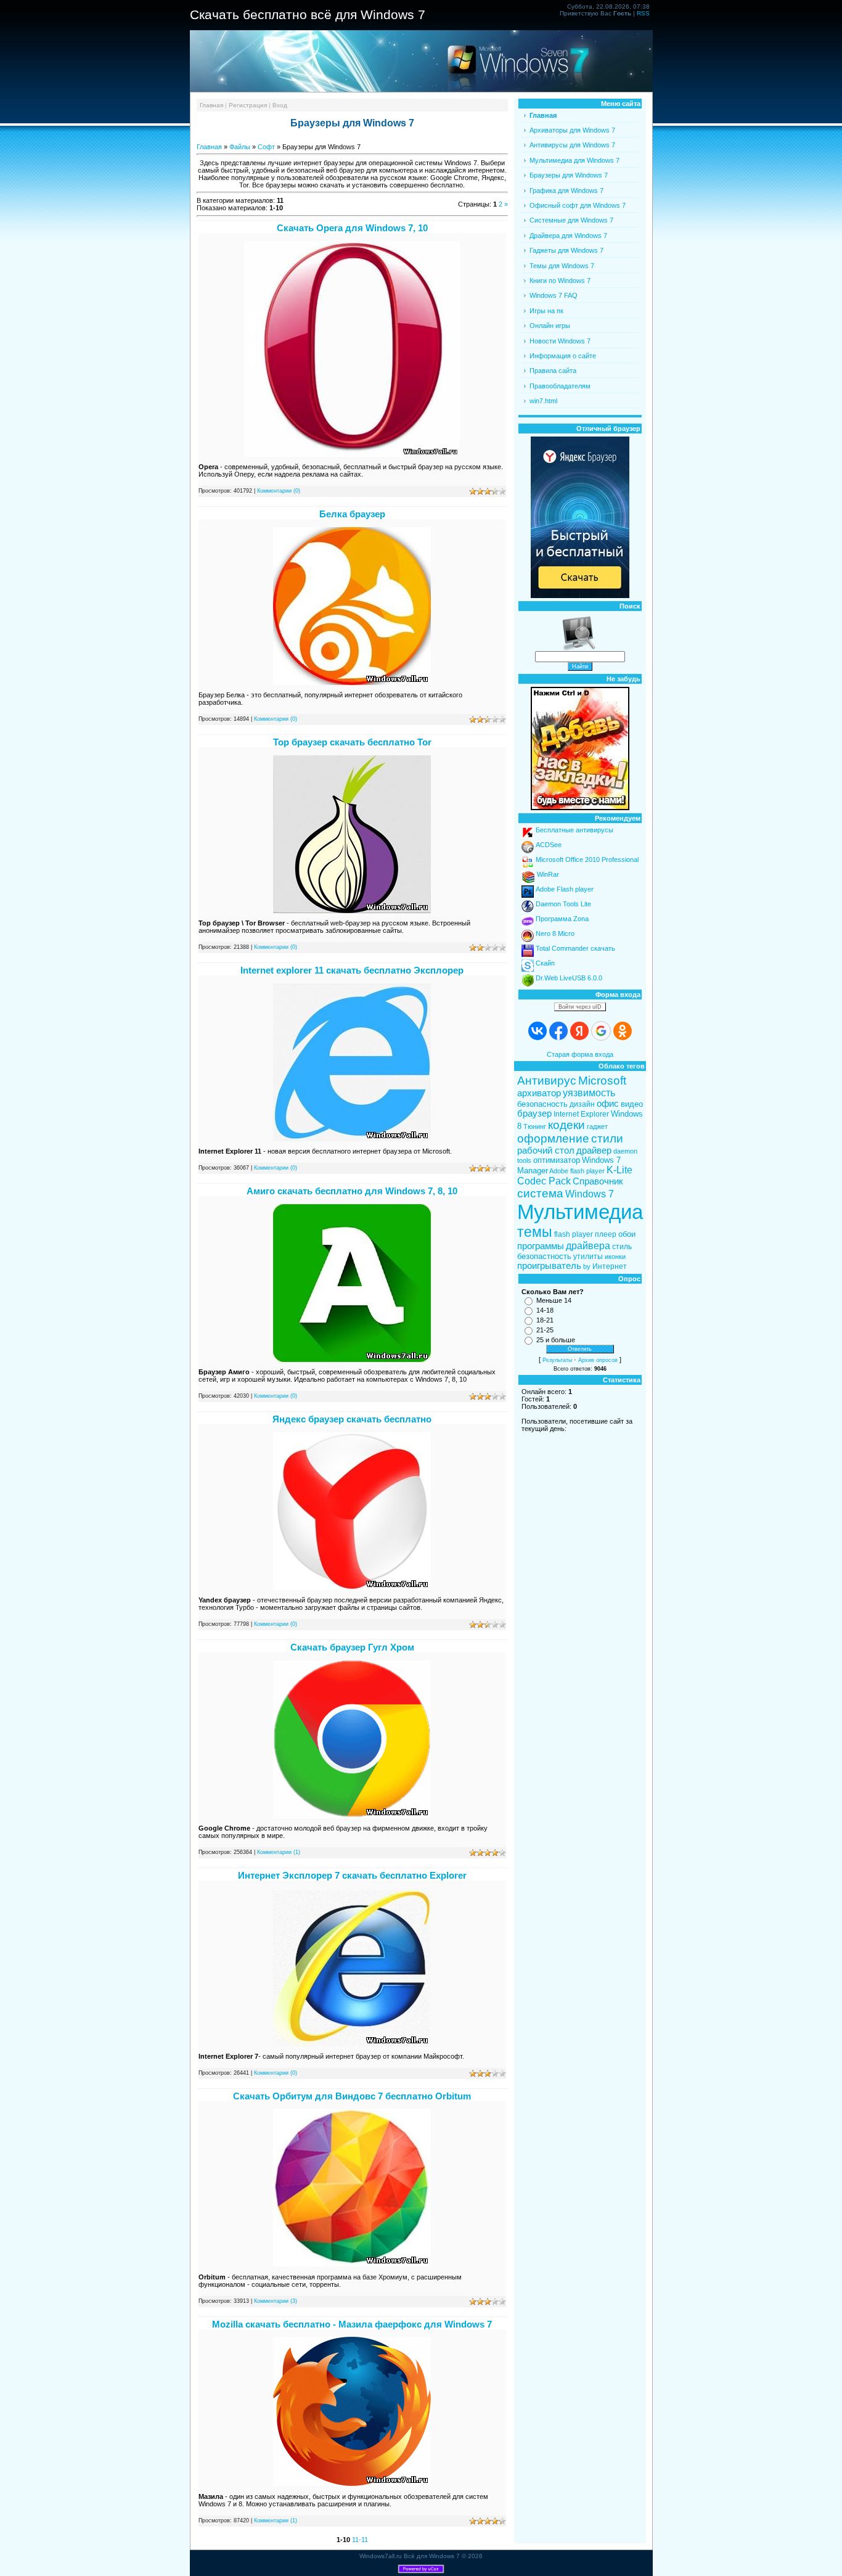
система (540, 1193)
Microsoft (602, 1081)
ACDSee (549, 845)
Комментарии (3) (276, 2301)
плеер (606, 1234)
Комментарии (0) (279, 491)
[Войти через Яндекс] (579, 1031)
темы (535, 1232)
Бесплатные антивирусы (574, 830)
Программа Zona (562, 919)
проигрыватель (549, 1266)
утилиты (588, 1257)
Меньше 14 (554, 1300)
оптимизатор (557, 1160)
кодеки (566, 1125)
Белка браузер (352, 514)
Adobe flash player (577, 1171)
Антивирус (547, 1081)
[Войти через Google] (601, 1031)
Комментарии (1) (279, 1852)
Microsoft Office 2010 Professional (587, 859)
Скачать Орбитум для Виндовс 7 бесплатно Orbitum (352, 2096)
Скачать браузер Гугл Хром (352, 1647)
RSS (643, 13)
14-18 (545, 1310)
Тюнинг (535, 1126)
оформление (553, 1138)
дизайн (582, 1104)
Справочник (598, 1181)
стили (607, 1138)
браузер (534, 1114)
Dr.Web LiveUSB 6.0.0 (569, 978)
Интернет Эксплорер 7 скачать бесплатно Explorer (352, 1875)
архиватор (539, 1093)
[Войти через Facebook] (558, 1031)
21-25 (545, 1330)
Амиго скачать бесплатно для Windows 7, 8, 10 (352, 1191)
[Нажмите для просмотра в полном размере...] (352, 454)
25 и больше (556, 1340)
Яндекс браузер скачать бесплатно (352, 1419)
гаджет (597, 1126)
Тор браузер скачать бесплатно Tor (352, 742)
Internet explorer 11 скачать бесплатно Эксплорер (352, 970)
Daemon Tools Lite (563, 904)
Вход (280, 105)
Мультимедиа (580, 1212)
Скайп (545, 963)
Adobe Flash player (565, 889)
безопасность (542, 1104)
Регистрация (248, 105)
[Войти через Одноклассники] (623, 1031)
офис (608, 1104)
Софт (266, 147)
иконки (615, 1257)
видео (632, 1104)
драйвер (594, 1151)
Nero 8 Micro (555, 933)
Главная (211, 105)
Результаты (557, 1360)
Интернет (610, 1266)
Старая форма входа (580, 1054)
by (587, 1266)
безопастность (544, 1256)
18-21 (545, 1320)
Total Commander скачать (575, 948)
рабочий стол (546, 1151)
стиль (622, 1247)
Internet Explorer (581, 1114)
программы (541, 1246)
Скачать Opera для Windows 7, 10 (352, 228)
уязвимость (589, 1093)
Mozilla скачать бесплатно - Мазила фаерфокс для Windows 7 (352, 2324)
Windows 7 (590, 1194)
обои (627, 1234)
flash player (574, 1234)
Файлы (240, 147)
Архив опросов (598, 1360)
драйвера (588, 1246)
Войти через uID (580, 1007)
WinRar (548, 874)
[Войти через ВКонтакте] (537, 1031)
